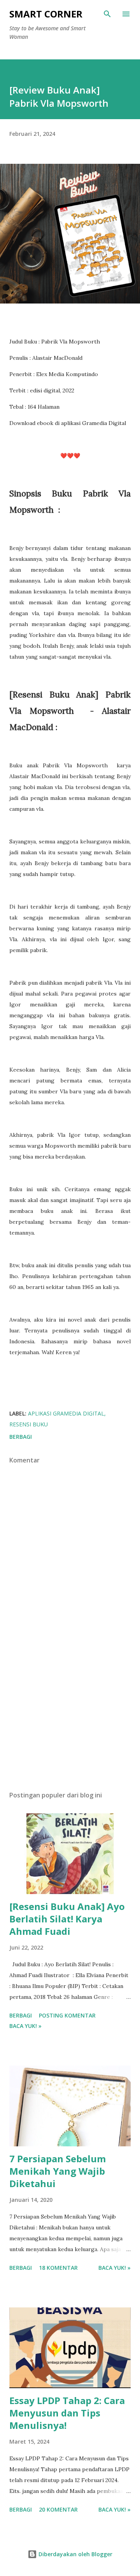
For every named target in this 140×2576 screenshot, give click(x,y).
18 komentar (58, 2268)
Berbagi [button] (21, 1437)
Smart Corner (46, 14)
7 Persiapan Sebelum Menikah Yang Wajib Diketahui (58, 2171)
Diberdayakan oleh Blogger (75, 2554)
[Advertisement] (70, 1717)
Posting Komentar (67, 2015)
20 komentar (58, 2509)
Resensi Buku (29, 1424)
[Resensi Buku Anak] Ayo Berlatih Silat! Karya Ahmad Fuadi (67, 1919)
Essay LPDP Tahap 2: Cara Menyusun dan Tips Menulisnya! (67, 2413)
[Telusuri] (107, 14)
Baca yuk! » (25, 2026)
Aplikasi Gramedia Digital (66, 1413)
